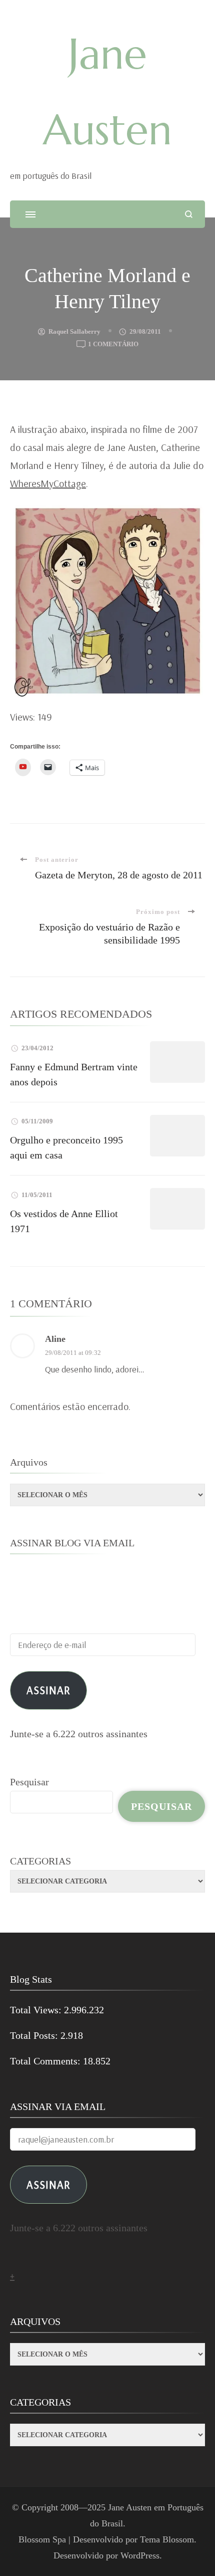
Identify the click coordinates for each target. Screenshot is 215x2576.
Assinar (48, 1690)
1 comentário (113, 345)
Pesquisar (29, 1782)
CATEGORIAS (40, 1861)
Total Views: (37, 2010)
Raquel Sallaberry (74, 331)
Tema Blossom (167, 2539)
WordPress (140, 2555)
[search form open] (189, 214)
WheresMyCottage (48, 483)
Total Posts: (35, 2035)
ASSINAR (48, 2184)
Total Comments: (46, 2061)
